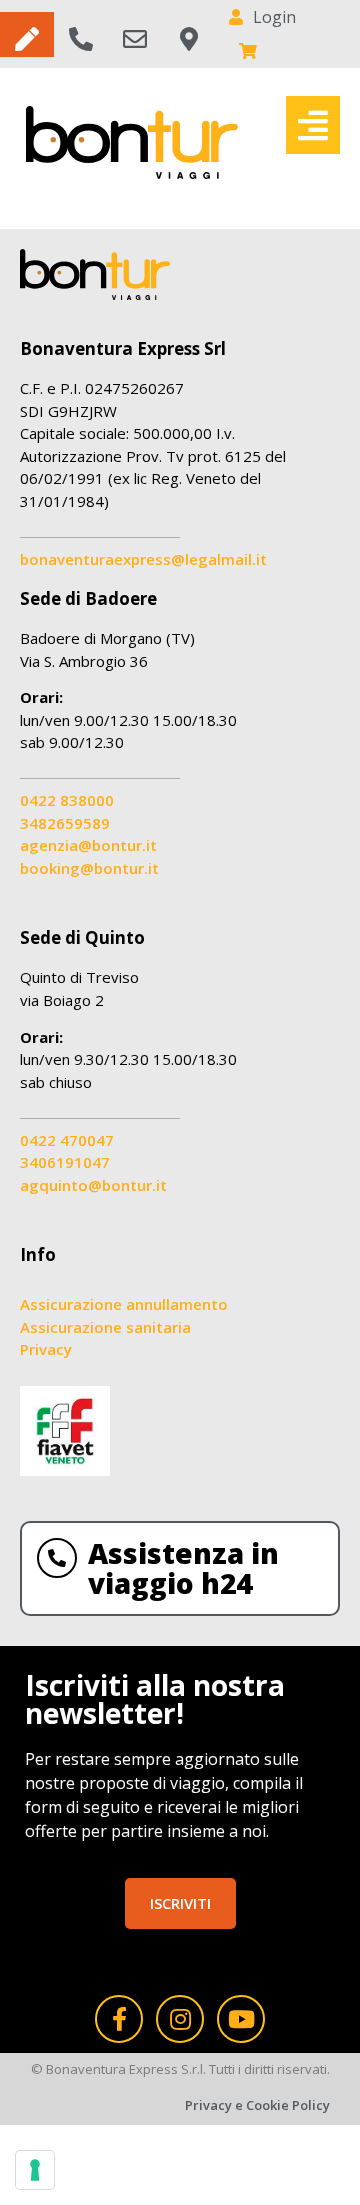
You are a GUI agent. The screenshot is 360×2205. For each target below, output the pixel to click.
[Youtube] (241, 2019)
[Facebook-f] (119, 2019)
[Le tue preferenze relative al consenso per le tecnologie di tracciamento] (35, 2170)
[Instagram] (180, 2019)
